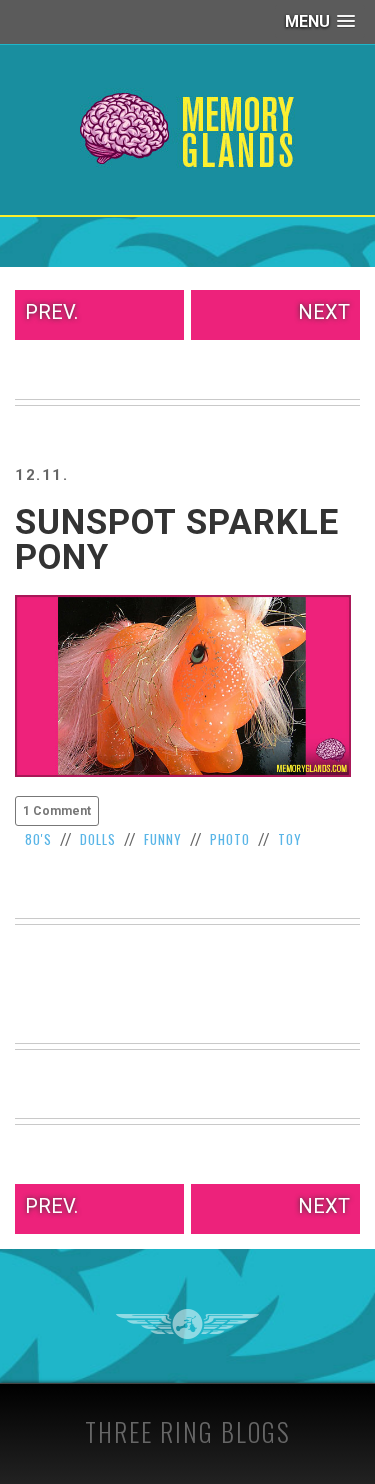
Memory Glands (187, 130)
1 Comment (57, 811)
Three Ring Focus (187, 1324)
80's (38, 839)
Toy (290, 839)
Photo (230, 839)
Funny (163, 839)
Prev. (51, 312)
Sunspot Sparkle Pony (177, 540)
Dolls (98, 839)
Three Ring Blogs (188, 1431)
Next (324, 312)
